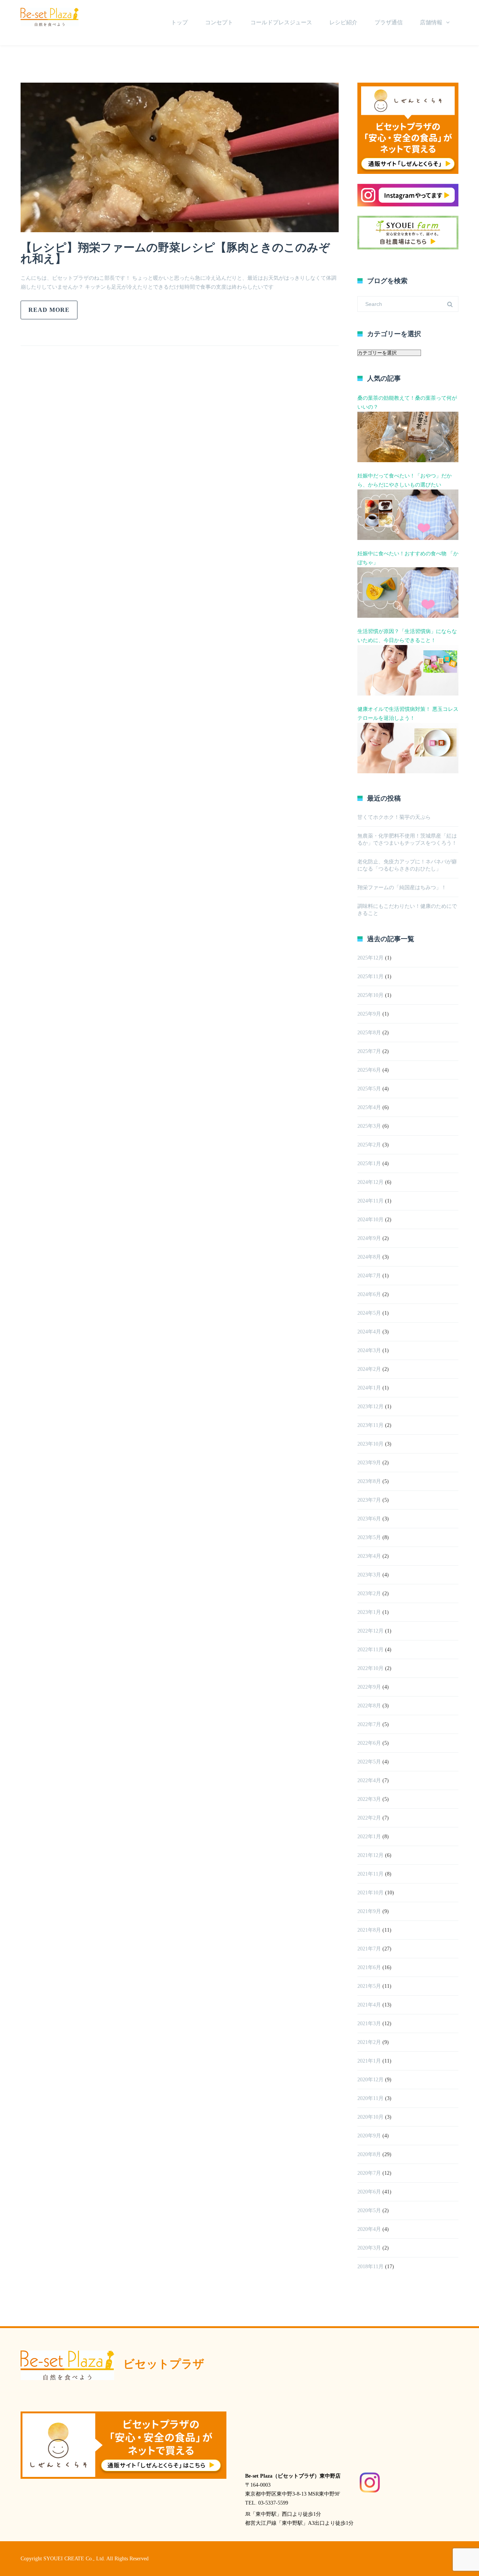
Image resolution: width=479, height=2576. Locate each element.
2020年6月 (369, 2192)
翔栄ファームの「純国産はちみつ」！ (402, 888)
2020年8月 (369, 2154)
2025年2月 (369, 1145)
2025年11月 (370, 977)
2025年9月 (369, 1014)
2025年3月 (369, 1126)
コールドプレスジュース (281, 22)
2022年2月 (369, 1818)
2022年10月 (370, 1668)
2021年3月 (369, 2024)
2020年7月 (369, 2173)
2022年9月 (369, 1687)
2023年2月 (369, 1594)
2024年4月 (369, 1332)
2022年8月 (369, 1706)
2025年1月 (369, 1163)
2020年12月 (370, 2080)
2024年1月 (369, 1388)
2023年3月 (369, 1575)
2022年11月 (370, 1650)
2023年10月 (370, 1444)
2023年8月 (369, 1481)
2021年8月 (369, 1930)
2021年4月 (369, 2005)
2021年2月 (369, 2042)
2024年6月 (369, 1294)
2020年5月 (369, 2210)
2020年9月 (369, 2136)
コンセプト (219, 22)
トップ (179, 22)
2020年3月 (369, 2248)
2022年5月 (369, 1762)
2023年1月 (369, 1612)
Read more (49, 310)
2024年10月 (370, 1220)
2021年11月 (370, 1874)
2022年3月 (369, 1799)
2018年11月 (370, 2267)
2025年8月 (369, 1033)
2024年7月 (369, 1276)
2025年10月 (370, 995)
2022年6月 (369, 1743)
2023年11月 (370, 1425)
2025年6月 (369, 1070)
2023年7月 (369, 1500)
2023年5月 (369, 1537)
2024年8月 (369, 1257)
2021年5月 (369, 1986)
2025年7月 (369, 1051)
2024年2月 (369, 1369)
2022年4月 (369, 1780)
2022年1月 (369, 1837)
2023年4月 (369, 1556)
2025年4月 (369, 1107)
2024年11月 (370, 1201)
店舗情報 (431, 22)
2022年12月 (370, 1631)
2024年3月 (369, 1350)
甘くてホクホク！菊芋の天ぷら (394, 817)
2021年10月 (370, 1893)
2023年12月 (370, 1407)
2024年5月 (369, 1313)
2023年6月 (369, 1519)
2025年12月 (370, 958)
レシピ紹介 (343, 22)
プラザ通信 (389, 22)
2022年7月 (369, 1724)
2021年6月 (369, 1967)
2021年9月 (369, 1911)
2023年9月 (369, 1463)
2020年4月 (369, 2229)
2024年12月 (370, 1182)
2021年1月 (369, 2061)
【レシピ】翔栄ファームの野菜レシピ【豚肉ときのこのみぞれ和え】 (175, 253)
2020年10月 (370, 2117)
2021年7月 (369, 1949)
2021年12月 (370, 1855)
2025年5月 (369, 1089)
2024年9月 (369, 1238)
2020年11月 (370, 2098)
